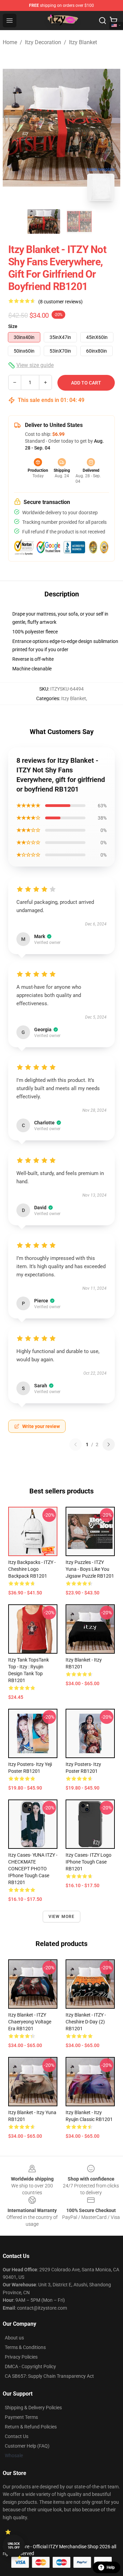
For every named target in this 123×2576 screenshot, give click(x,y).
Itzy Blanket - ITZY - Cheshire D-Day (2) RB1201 (86, 2022)
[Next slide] (110, 128)
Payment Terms (21, 2417)
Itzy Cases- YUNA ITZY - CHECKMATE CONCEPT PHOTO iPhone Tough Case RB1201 (33, 1869)
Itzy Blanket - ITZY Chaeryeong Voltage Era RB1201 (30, 2022)
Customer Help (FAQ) (27, 2446)
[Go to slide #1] (44, 222)
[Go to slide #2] (79, 222)
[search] (102, 21)
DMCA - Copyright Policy (30, 2366)
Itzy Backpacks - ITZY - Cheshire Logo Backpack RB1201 (32, 1569)
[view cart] (113, 21)
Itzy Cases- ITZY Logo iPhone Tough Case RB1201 (88, 1862)
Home (10, 42)
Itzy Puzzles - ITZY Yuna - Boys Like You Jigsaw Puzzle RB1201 (90, 1569)
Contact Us (17, 2436)
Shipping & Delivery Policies (33, 2408)
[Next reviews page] (109, 1444)
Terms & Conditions (25, 2347)
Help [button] (111, 2567)
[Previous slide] (13, 128)
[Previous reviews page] (76, 1444)
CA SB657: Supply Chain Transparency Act (49, 2376)
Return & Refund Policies (31, 2427)
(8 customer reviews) (60, 302)
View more (62, 1917)
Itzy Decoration (43, 42)
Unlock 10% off (14, 2546)
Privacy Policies (21, 2357)
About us (14, 2338)
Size (13, 326)
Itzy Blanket (83, 42)
